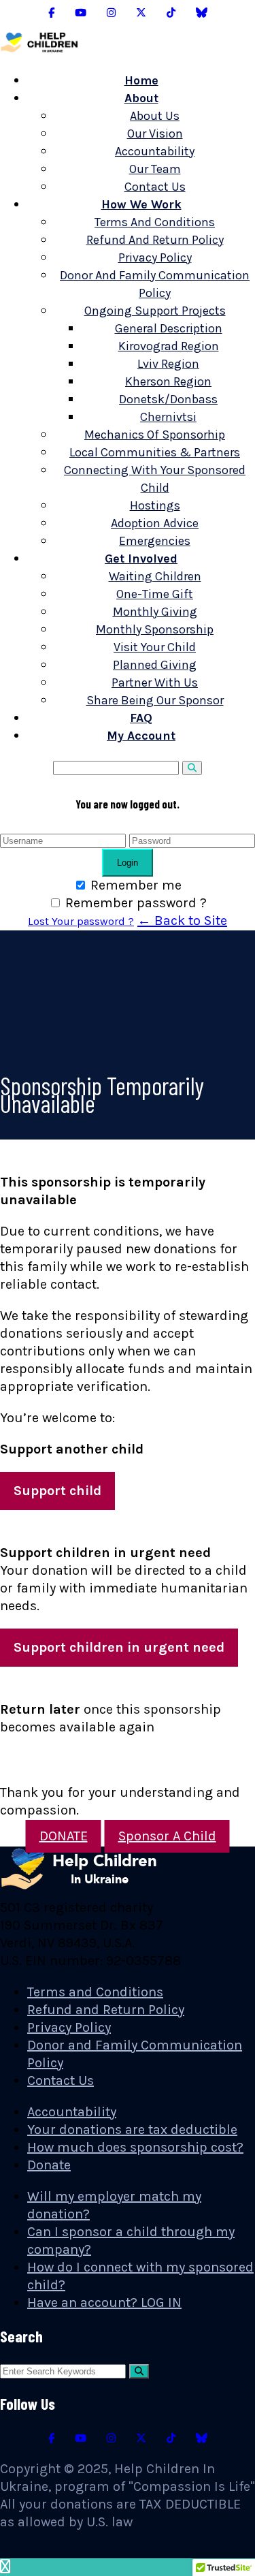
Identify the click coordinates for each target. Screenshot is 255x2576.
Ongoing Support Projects (155, 311)
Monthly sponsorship (155, 629)
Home (141, 80)
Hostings (155, 505)
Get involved (141, 559)
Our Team (155, 169)
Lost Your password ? (81, 921)
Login (128, 863)
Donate (49, 2165)
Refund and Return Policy (155, 240)
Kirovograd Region (169, 346)
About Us (155, 116)
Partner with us (155, 682)
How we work (141, 204)
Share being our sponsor (155, 700)
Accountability (155, 151)
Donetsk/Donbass (168, 399)
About (141, 98)
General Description (169, 328)
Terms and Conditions (155, 222)
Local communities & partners (155, 452)
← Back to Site (182, 921)
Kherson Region (168, 381)
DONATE (64, 1836)
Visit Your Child (155, 647)
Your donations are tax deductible (132, 2130)
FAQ (141, 718)
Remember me (136, 885)
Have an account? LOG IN (104, 2303)
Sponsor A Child (167, 1836)
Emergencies (155, 541)
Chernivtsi (168, 417)
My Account (141, 736)
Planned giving (155, 665)
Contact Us (155, 187)
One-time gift (155, 594)
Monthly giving (155, 612)
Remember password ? (136, 903)
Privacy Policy (155, 257)
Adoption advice (155, 523)
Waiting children (155, 576)
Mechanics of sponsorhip (155, 435)
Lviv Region (168, 364)
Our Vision (155, 133)
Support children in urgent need (119, 1647)
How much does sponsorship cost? (135, 2147)
